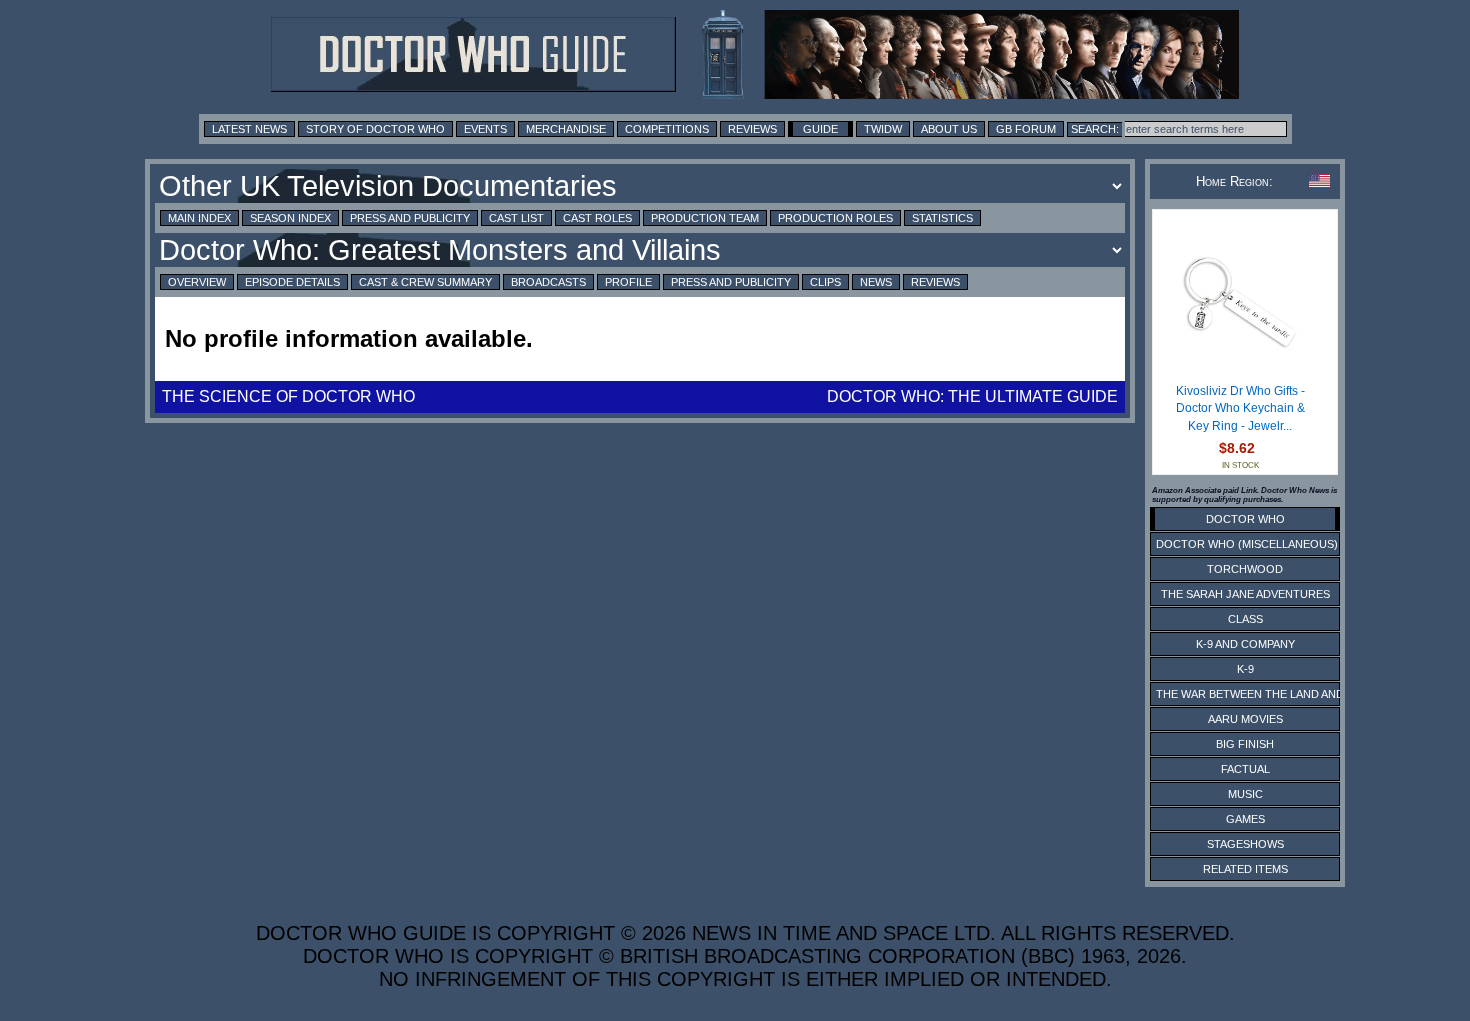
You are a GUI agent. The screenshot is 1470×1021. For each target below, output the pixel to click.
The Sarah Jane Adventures (1245, 594)
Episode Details (292, 282)
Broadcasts (548, 282)
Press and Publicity (410, 218)
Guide (820, 129)
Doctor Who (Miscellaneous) (1247, 544)
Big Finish (1245, 744)
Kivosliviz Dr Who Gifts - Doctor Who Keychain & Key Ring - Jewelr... (1240, 408)
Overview (197, 282)
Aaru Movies (1245, 719)
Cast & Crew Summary (425, 282)
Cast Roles (597, 218)
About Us (949, 129)
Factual (1245, 769)
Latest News (249, 129)
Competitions (667, 129)
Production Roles (835, 218)
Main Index (199, 218)
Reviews (752, 129)
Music (1245, 794)
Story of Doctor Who (375, 129)
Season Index (290, 218)
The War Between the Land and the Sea (1274, 694)
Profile (628, 282)
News (876, 282)
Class (1245, 619)
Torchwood (1245, 569)
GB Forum (1026, 129)
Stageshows (1245, 844)
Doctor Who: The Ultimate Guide (972, 396)
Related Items (1245, 869)
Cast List (516, 218)
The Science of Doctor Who (288, 396)
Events (485, 129)
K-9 (1245, 669)
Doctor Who (1245, 519)
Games (1245, 819)
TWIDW (883, 129)
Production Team (705, 218)
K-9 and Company (1245, 644)
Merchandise (566, 129)
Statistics (942, 218)
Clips (825, 282)
